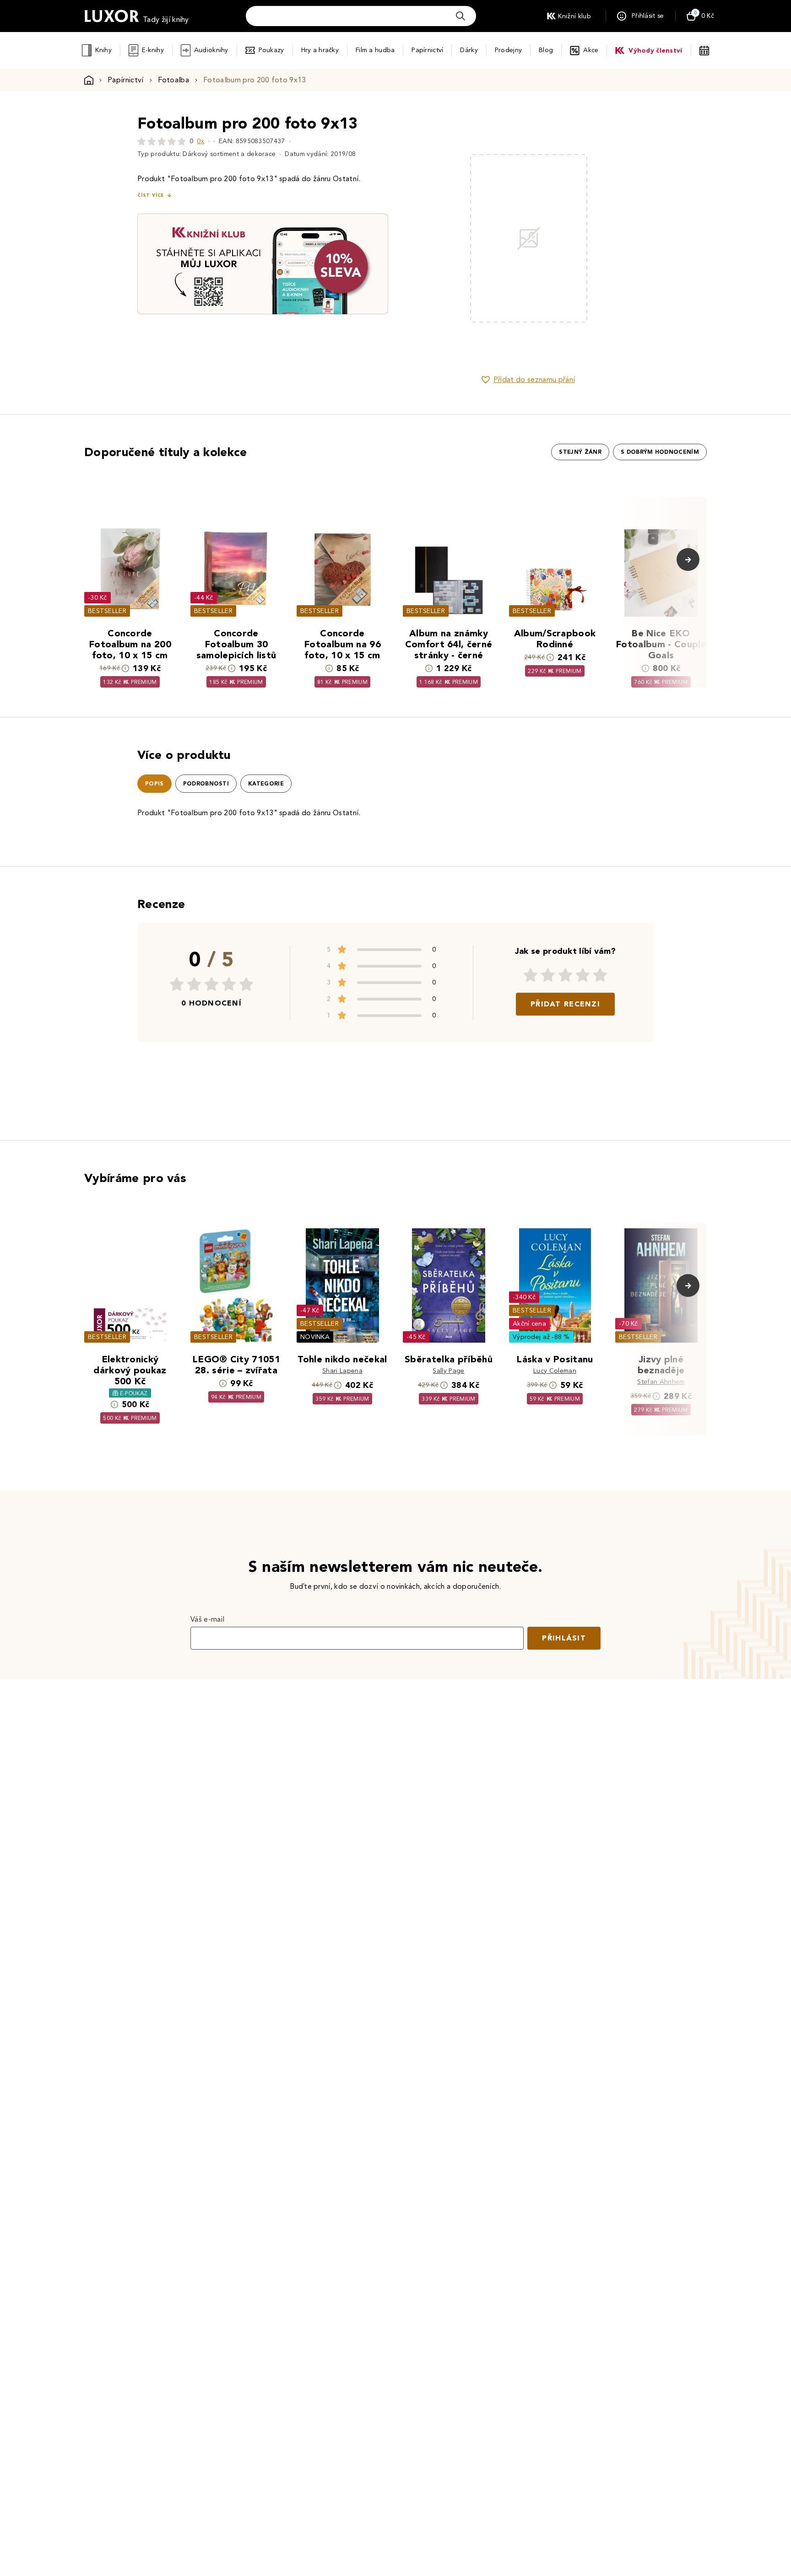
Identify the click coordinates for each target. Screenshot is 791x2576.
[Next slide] (631, 238)
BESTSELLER (107, 611)
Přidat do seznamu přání (534, 379)
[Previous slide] (425, 238)
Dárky (469, 50)
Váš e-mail (207, 1619)
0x (200, 141)
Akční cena (529, 1324)
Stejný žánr (580, 452)
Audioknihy (211, 50)
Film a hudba (375, 50)
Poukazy (271, 50)
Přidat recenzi (565, 1004)
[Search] (461, 16)
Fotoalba (174, 80)
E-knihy (153, 50)
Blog (546, 50)
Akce (591, 50)
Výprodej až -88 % (541, 1337)
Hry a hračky (320, 50)
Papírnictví (427, 50)
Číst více (151, 195)
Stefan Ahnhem (661, 1382)
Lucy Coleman (555, 1371)
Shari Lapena (342, 1371)
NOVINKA (315, 1337)
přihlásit (564, 1638)
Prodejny (508, 50)
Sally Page (448, 1371)
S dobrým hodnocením (660, 452)
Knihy (103, 50)
